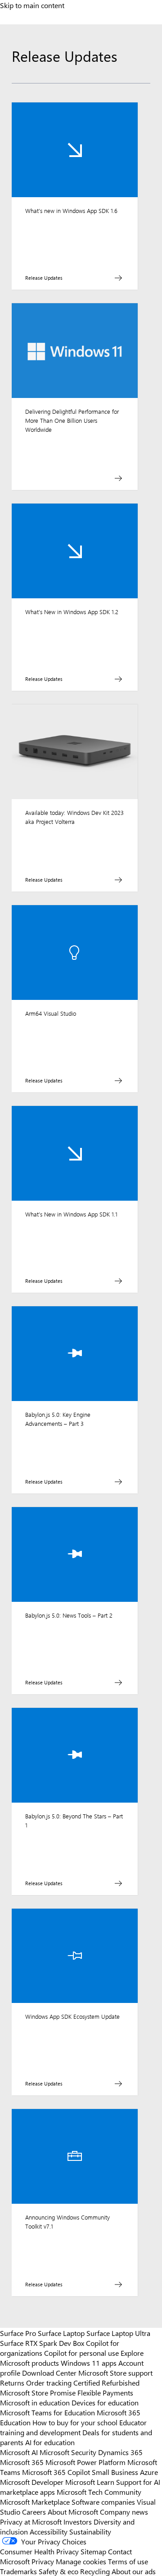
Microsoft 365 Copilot (56, 2472)
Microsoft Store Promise (38, 2392)
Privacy (44, 2561)
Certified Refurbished (106, 2382)
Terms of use (128, 2561)
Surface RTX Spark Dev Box (42, 2343)
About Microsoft (73, 2511)
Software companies (103, 2502)
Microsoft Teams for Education (47, 2412)
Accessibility (49, 2531)
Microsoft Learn (90, 2482)
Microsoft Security (68, 2452)
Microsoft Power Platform (85, 2462)
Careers (34, 2511)
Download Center (49, 2373)
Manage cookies (81, 2561)
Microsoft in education (35, 2402)
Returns (12, 2382)
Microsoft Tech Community (99, 2492)
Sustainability (90, 2531)
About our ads (134, 2571)
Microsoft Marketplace (35, 2502)
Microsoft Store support (115, 2373)
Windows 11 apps (89, 2363)
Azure (149, 2472)
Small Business (115, 2472)
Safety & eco (58, 2571)
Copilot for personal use (81, 2353)
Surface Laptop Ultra (118, 2333)
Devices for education (105, 2402)
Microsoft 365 (22, 2462)
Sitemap (93, 2551)
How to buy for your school (75, 2422)
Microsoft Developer (32, 2482)
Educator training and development (73, 2427)
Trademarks (18, 2571)
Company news (124, 2511)
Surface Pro (18, 2333)
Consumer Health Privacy (39, 2551)
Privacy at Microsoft (31, 2521)
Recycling (95, 2571)
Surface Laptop (61, 2333)
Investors (78, 2521)
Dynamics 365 (120, 2452)
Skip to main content (32, 5)
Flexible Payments (105, 2392)
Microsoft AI (19, 2452)
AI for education (50, 2442)
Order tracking (49, 2382)
